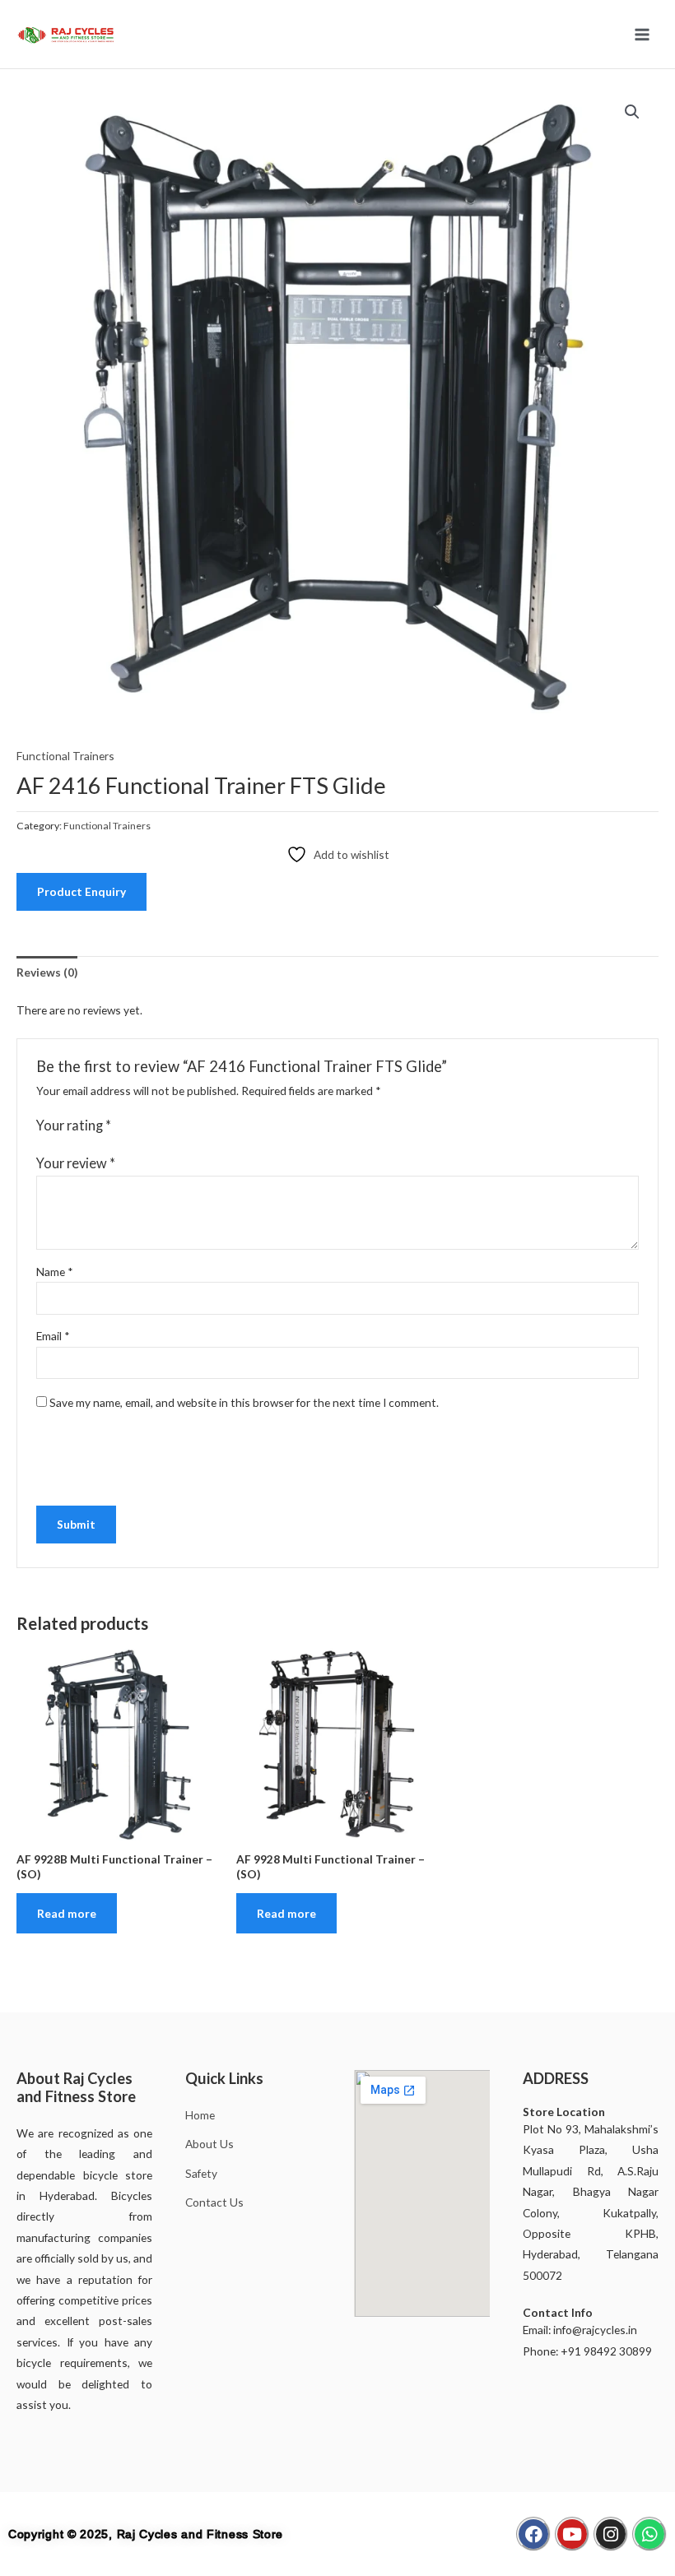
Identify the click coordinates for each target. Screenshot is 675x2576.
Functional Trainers (65, 756)
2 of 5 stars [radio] (140, 1126)
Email (53, 1336)
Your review (76, 1163)
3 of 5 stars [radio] (156, 1126)
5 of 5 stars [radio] (189, 1126)
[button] (632, 112)
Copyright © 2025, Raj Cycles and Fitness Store (146, 2534)
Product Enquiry (81, 891)
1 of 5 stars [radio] (124, 1126)
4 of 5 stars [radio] (172, 1126)
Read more (67, 1913)
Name (55, 1272)
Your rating (74, 1125)
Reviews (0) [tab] (47, 972)
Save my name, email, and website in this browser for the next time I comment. (244, 1402)
